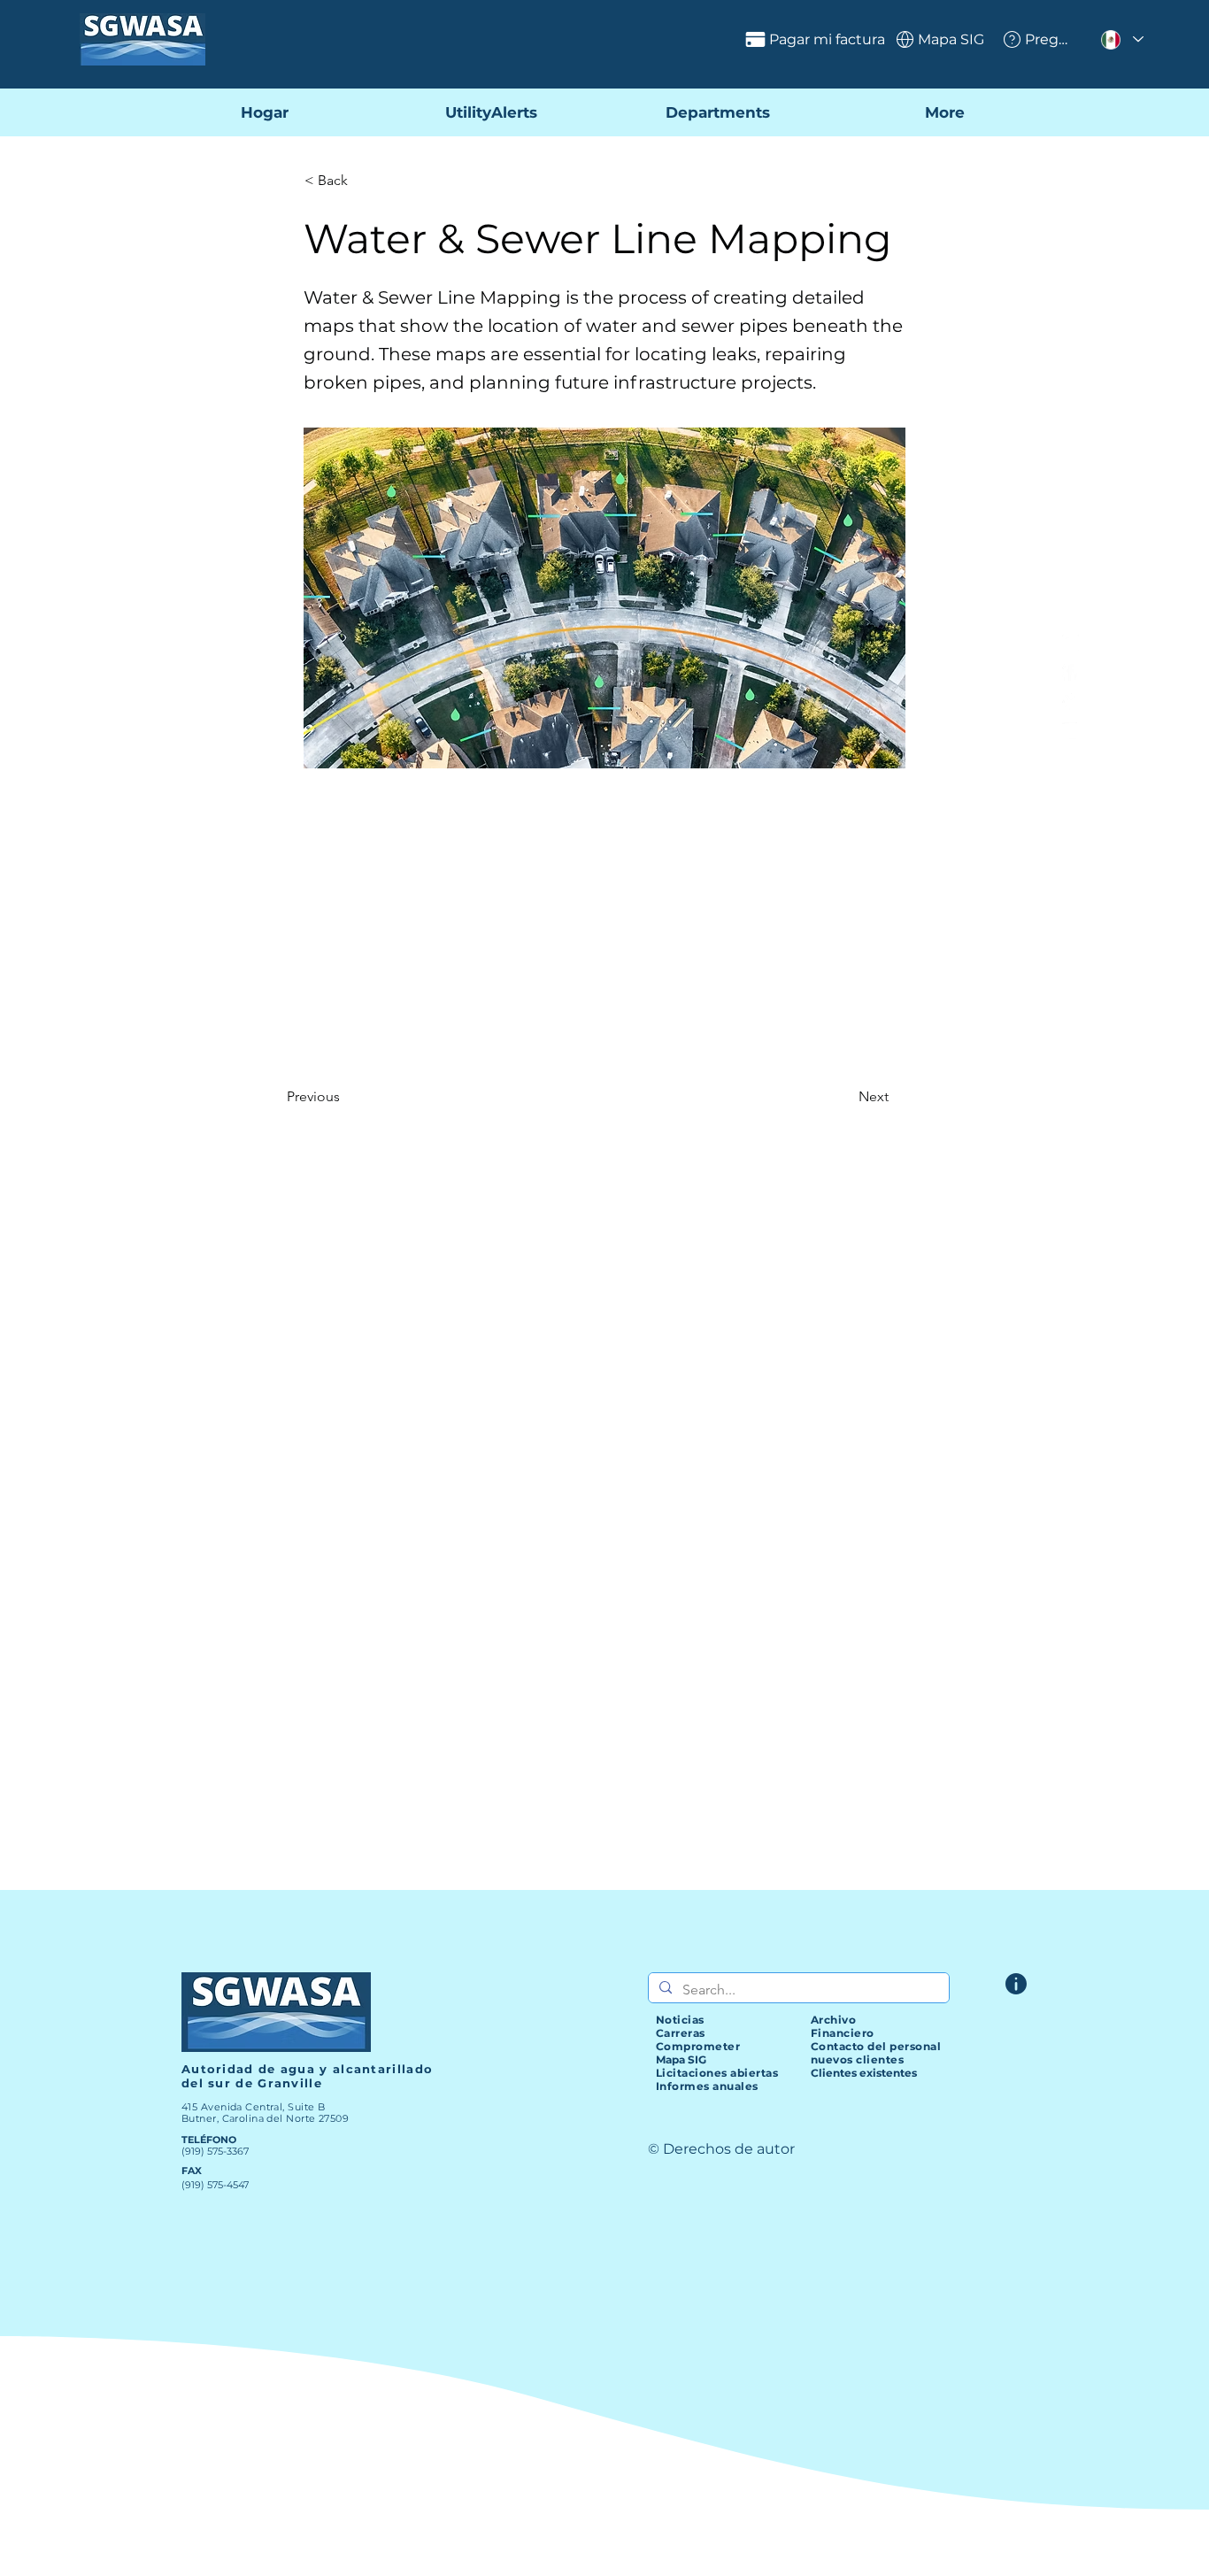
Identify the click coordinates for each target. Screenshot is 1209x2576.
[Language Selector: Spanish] (1121, 39)
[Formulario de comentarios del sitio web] (1016, 1984)
